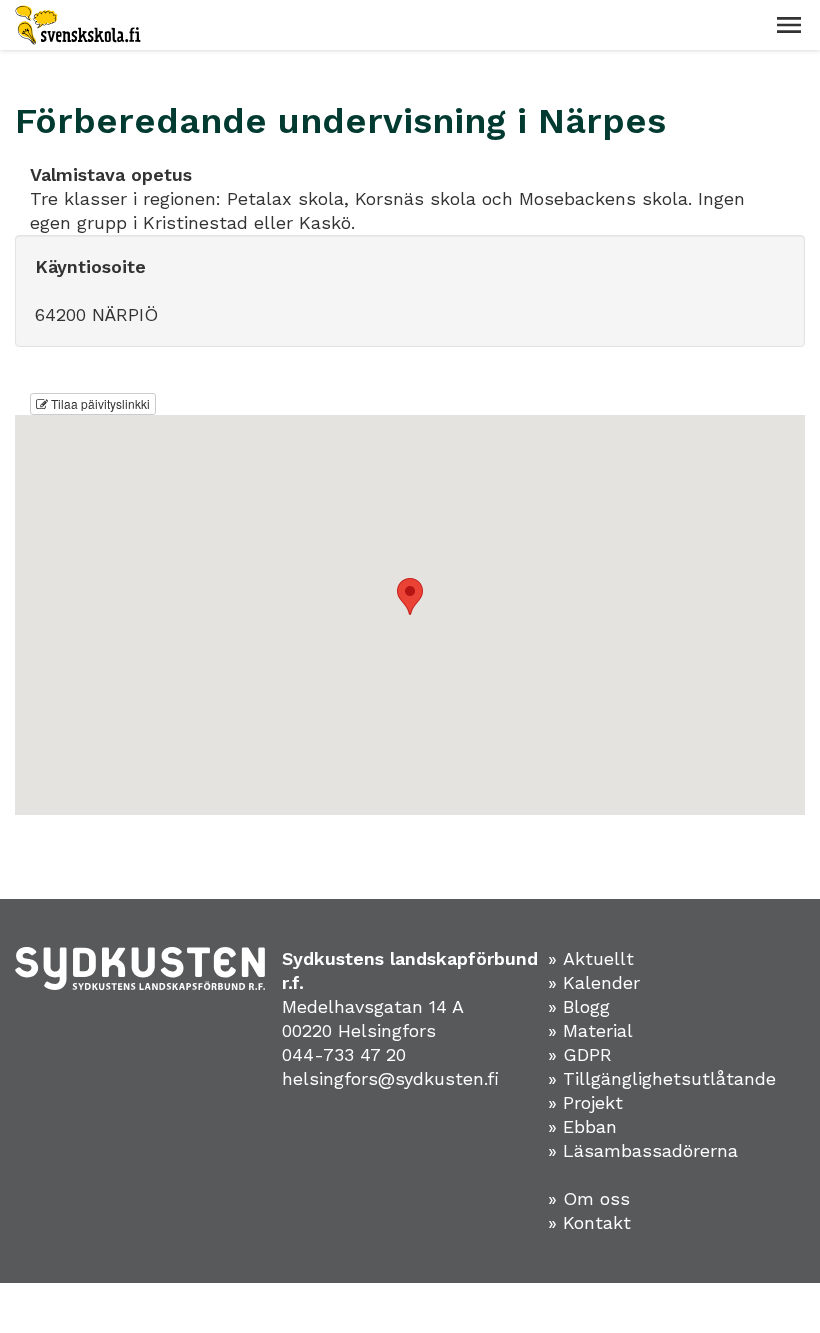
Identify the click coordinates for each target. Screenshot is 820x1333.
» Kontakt (589, 1222)
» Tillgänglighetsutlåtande (662, 1078)
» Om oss (589, 1198)
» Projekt (585, 1102)
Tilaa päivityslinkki (99, 403)
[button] (789, 25)
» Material (590, 1030)
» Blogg (579, 1006)
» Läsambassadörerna (643, 1150)
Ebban (590, 1126)
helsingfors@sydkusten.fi (390, 1078)
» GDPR (580, 1054)
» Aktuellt (591, 958)
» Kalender (594, 982)
